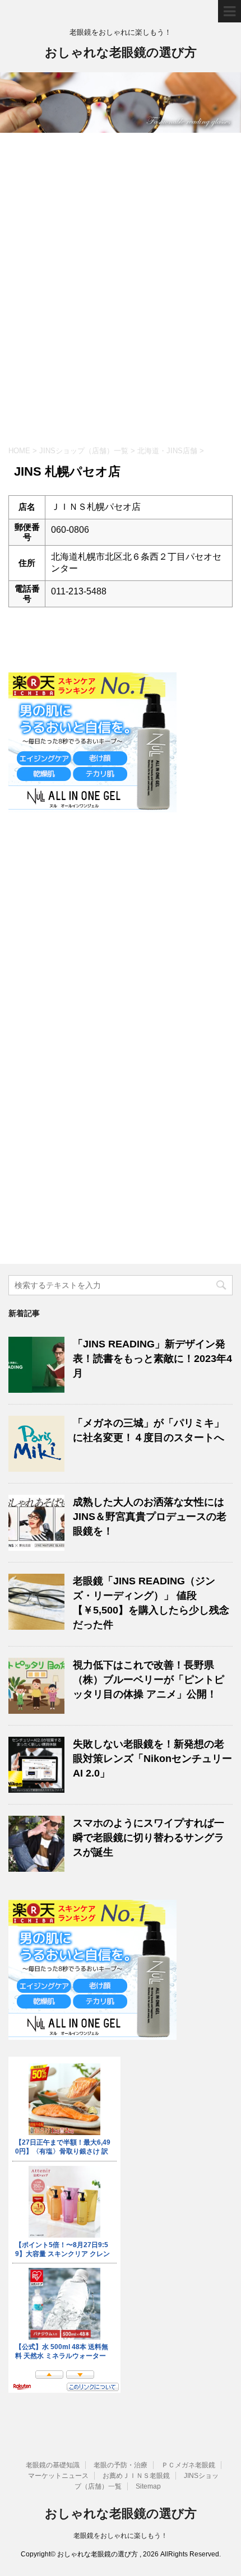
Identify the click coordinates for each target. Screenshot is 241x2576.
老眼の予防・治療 (121, 2465)
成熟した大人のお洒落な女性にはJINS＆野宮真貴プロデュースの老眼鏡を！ (150, 1517)
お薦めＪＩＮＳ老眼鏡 (136, 2476)
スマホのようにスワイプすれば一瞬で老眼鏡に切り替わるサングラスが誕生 (149, 1838)
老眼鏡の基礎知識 (53, 2465)
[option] (121, 103)
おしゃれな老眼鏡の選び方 (121, 52)
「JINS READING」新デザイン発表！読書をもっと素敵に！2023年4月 (152, 1359)
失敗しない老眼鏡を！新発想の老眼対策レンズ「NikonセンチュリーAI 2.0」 (152, 1759)
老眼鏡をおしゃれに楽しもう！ (121, 2536)
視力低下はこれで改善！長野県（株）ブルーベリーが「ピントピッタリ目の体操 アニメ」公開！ (149, 1680)
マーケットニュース (58, 2476)
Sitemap (148, 2486)
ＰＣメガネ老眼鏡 (188, 2465)
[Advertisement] (121, 296)
